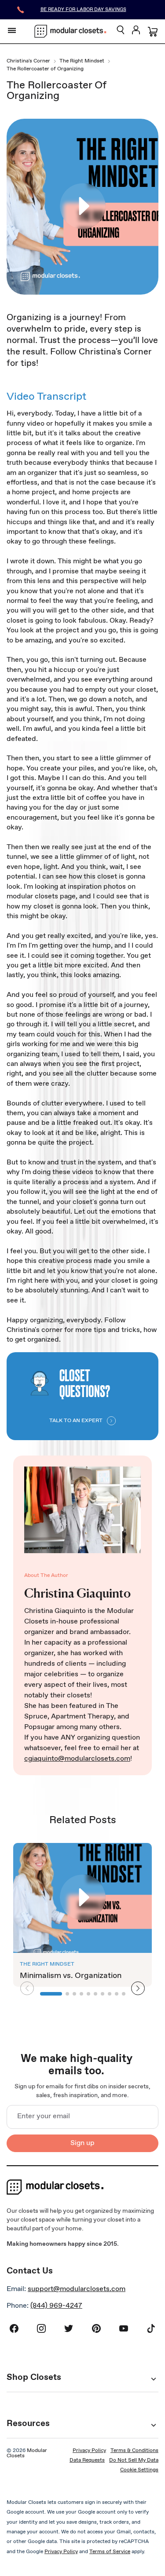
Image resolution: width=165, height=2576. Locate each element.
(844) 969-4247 (56, 2306)
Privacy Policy (89, 2451)
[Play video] (83, 207)
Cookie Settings (139, 2470)
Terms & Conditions (134, 2451)
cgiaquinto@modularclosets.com (77, 1759)
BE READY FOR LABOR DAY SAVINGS (83, 10)
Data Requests (87, 2460)
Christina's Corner (28, 62)
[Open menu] (12, 30)
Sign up (82, 2143)
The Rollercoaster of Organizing (45, 69)
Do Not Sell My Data (134, 2460)
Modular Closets (27, 2453)
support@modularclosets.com (77, 2289)
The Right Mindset (82, 62)
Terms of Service (110, 2552)
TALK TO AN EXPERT (76, 1421)
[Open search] (121, 31)
